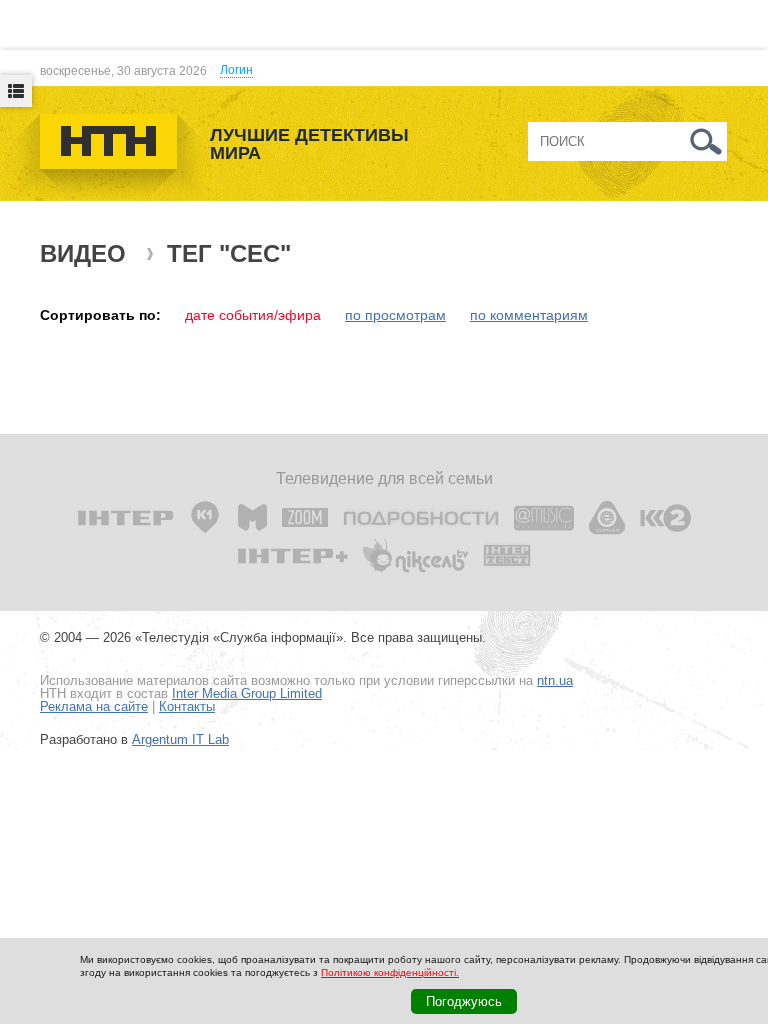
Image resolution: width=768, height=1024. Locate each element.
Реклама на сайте (94, 706)
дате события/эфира (253, 315)
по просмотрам (395, 315)
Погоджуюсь (464, 1001)
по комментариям (529, 315)
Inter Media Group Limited (247, 693)
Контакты (187, 706)
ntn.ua (555, 680)
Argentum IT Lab (180, 739)
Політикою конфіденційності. (390, 972)
